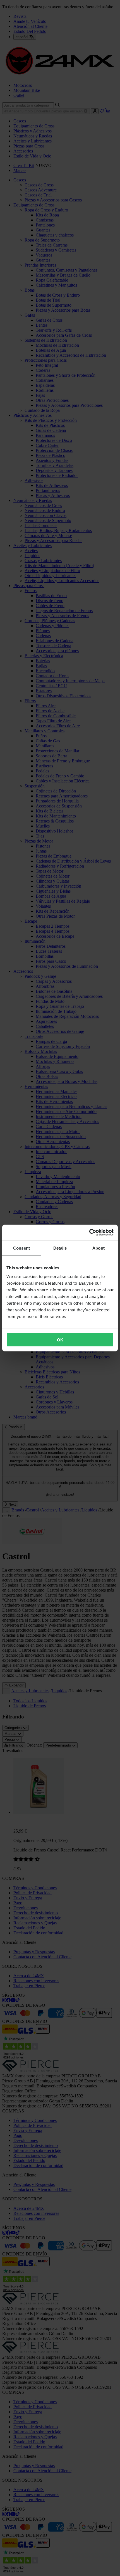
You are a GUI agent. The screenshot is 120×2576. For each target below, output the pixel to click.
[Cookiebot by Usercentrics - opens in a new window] (89, 1233)
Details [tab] (60, 1248)
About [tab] (99, 1248)
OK (60, 1340)
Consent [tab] (21, 1248)
